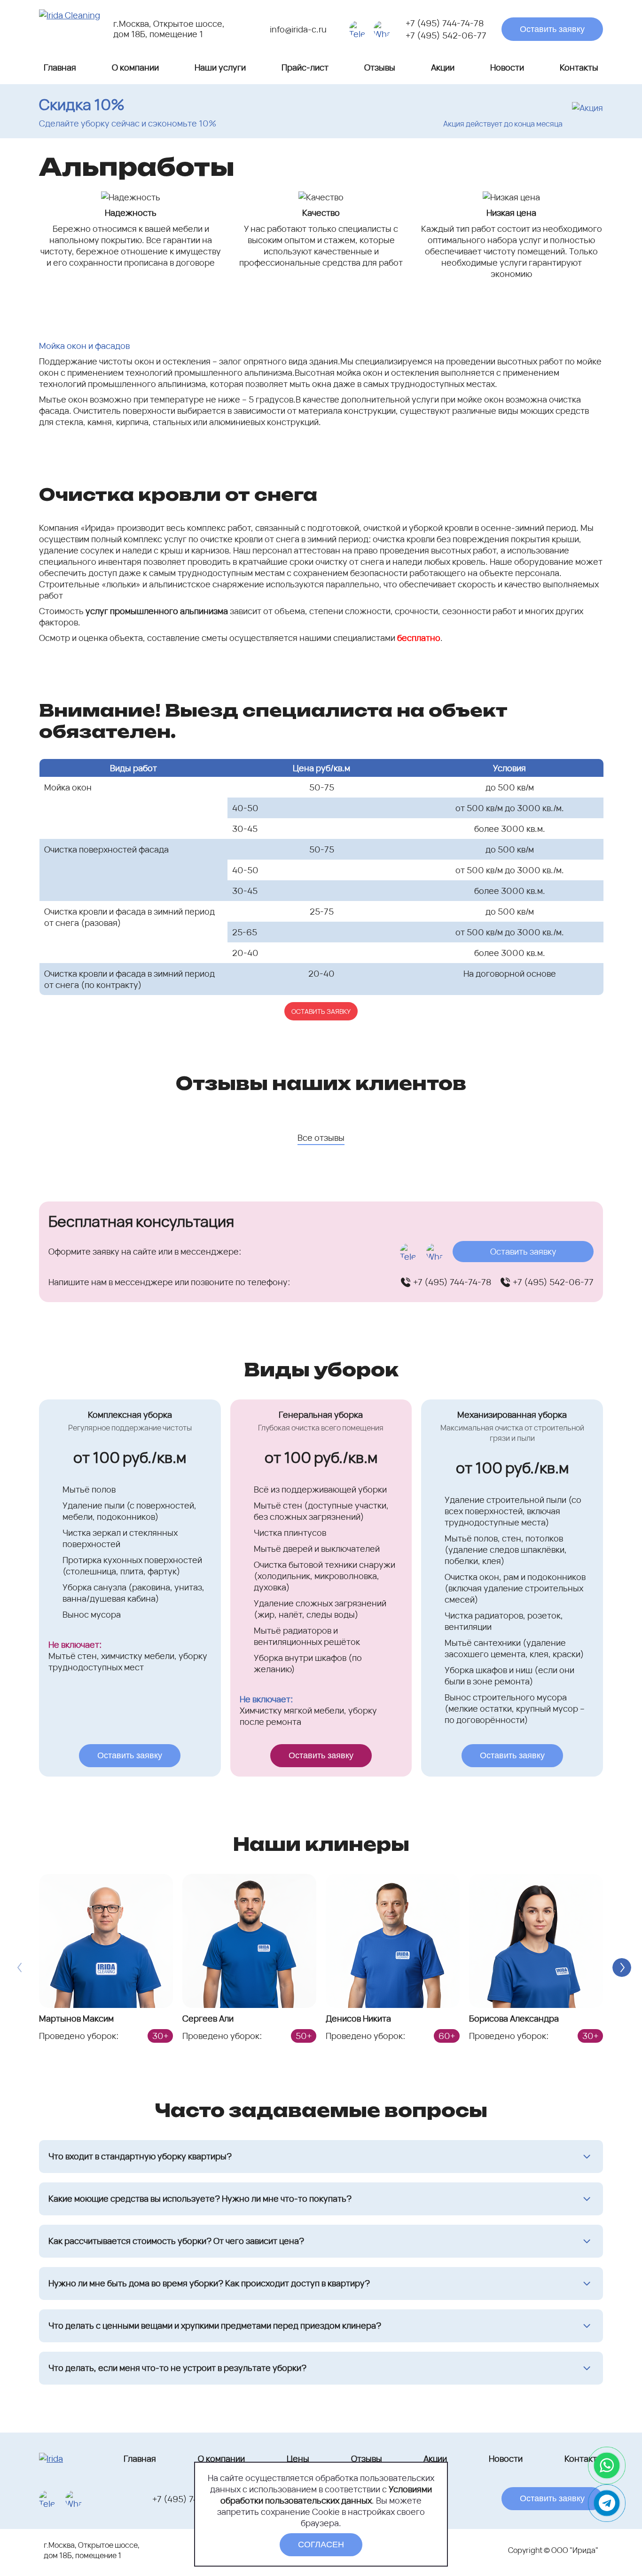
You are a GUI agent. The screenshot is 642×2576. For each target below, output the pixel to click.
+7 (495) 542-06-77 (446, 35)
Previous (20, 1968)
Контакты (579, 67)
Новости (507, 67)
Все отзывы (321, 1138)
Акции (443, 67)
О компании (135, 67)
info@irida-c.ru (298, 29)
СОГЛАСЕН (321, 2544)
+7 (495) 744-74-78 (445, 23)
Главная (60, 67)
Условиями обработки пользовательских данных (326, 2495)
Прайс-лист (305, 67)
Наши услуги (220, 67)
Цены (298, 2458)
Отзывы (380, 67)
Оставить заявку (552, 29)
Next (622, 1968)
